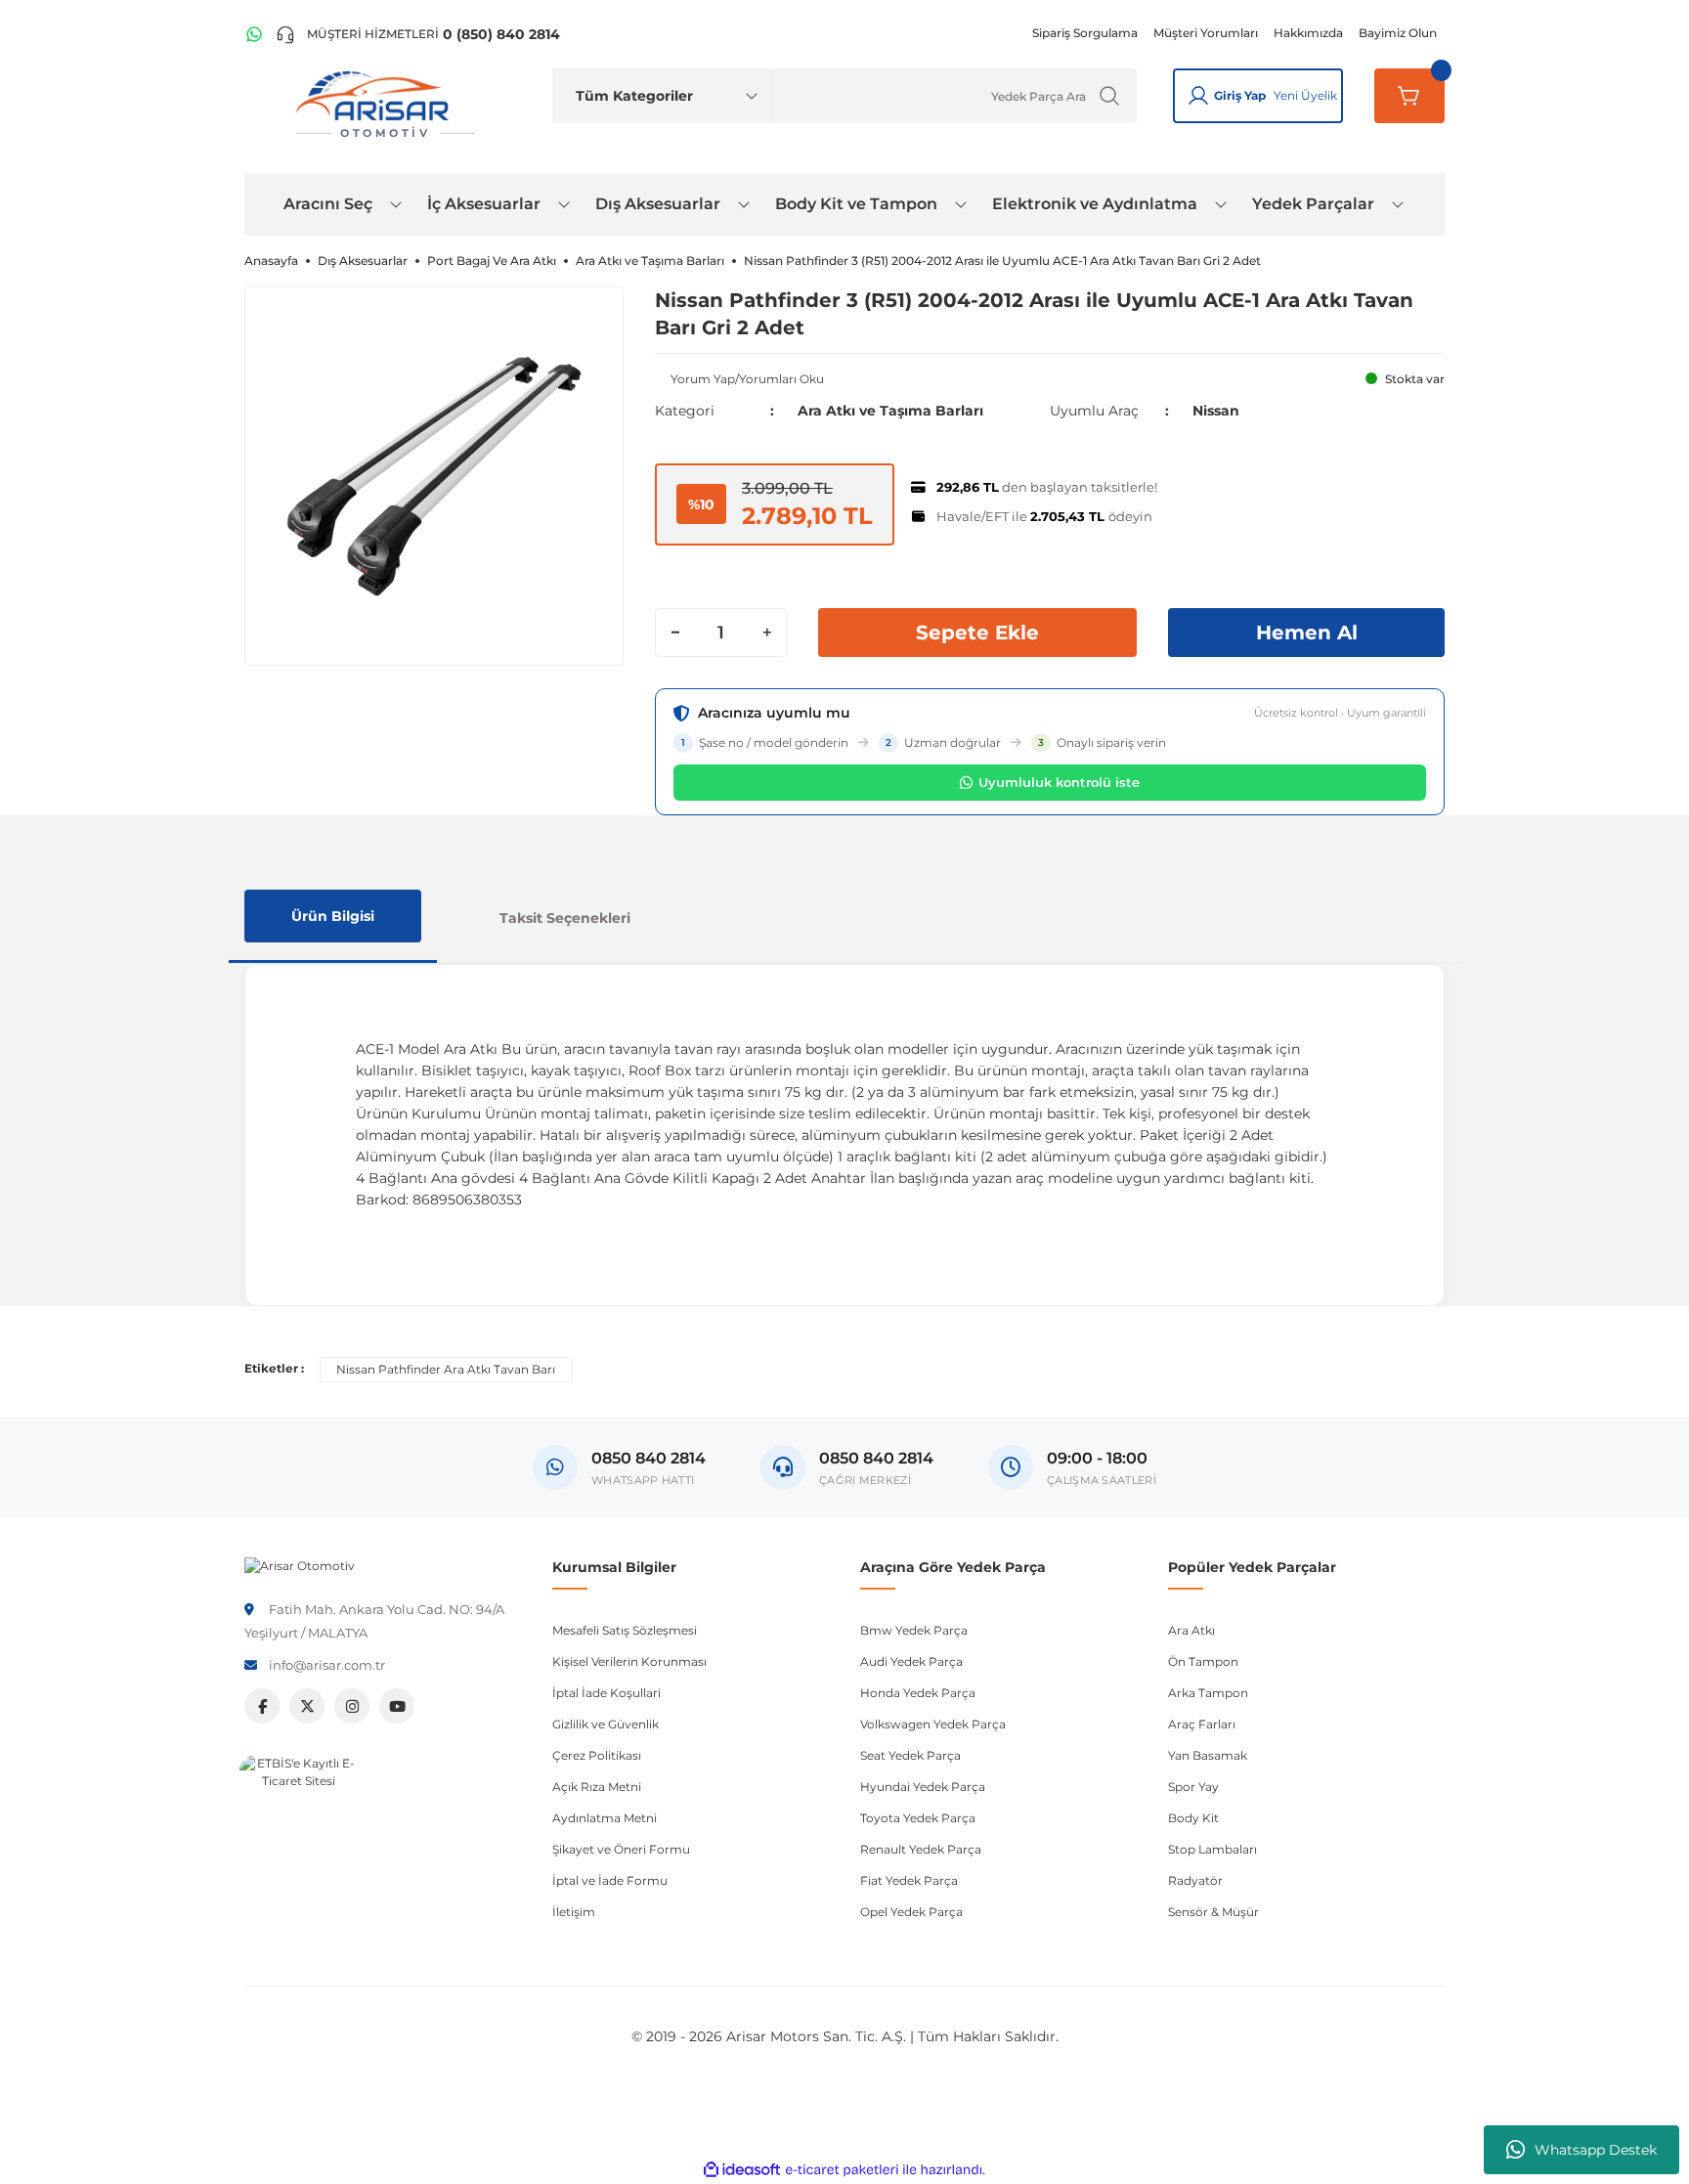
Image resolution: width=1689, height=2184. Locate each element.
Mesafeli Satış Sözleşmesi (625, 1630)
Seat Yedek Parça (910, 1755)
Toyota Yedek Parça (918, 1818)
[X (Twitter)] (307, 1706)
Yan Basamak (1208, 1755)
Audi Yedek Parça (911, 1661)
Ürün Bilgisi (333, 916)
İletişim (574, 1912)
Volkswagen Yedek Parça (933, 1724)
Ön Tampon (1203, 1661)
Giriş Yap (1240, 95)
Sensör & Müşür (1213, 1912)
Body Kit (1193, 1818)
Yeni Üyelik (1305, 95)
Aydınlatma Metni (605, 1818)
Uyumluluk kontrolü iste (1059, 782)
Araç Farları (1202, 1724)
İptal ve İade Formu (610, 1880)
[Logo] (300, 1565)
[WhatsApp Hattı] (254, 34)
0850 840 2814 (876, 1458)
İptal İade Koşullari (606, 1693)
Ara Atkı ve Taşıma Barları (890, 411)
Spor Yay (1193, 1787)
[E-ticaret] (842, 2169)
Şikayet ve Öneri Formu (621, 1849)
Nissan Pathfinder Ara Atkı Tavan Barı (446, 1369)
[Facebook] (262, 1706)
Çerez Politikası (597, 1755)
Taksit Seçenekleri (565, 918)
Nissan (1216, 411)
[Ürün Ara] (1109, 96)
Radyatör (1195, 1880)
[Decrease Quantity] (675, 633)
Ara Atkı (1191, 1630)
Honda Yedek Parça (918, 1693)
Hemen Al (1307, 633)
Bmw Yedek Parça (914, 1630)
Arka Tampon (1208, 1693)
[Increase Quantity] (766, 633)
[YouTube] (397, 1706)
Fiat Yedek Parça (909, 1880)
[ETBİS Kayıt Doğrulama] (298, 1813)
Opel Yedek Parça (911, 1912)
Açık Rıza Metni (597, 1787)
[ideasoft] (742, 2170)
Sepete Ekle (977, 633)
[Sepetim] (1409, 96)
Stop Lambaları (1213, 1849)
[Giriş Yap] (1198, 96)
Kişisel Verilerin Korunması (629, 1661)
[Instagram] (352, 1706)
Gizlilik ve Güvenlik (606, 1724)
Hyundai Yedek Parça (923, 1787)
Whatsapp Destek (1596, 2150)
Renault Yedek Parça (921, 1849)
